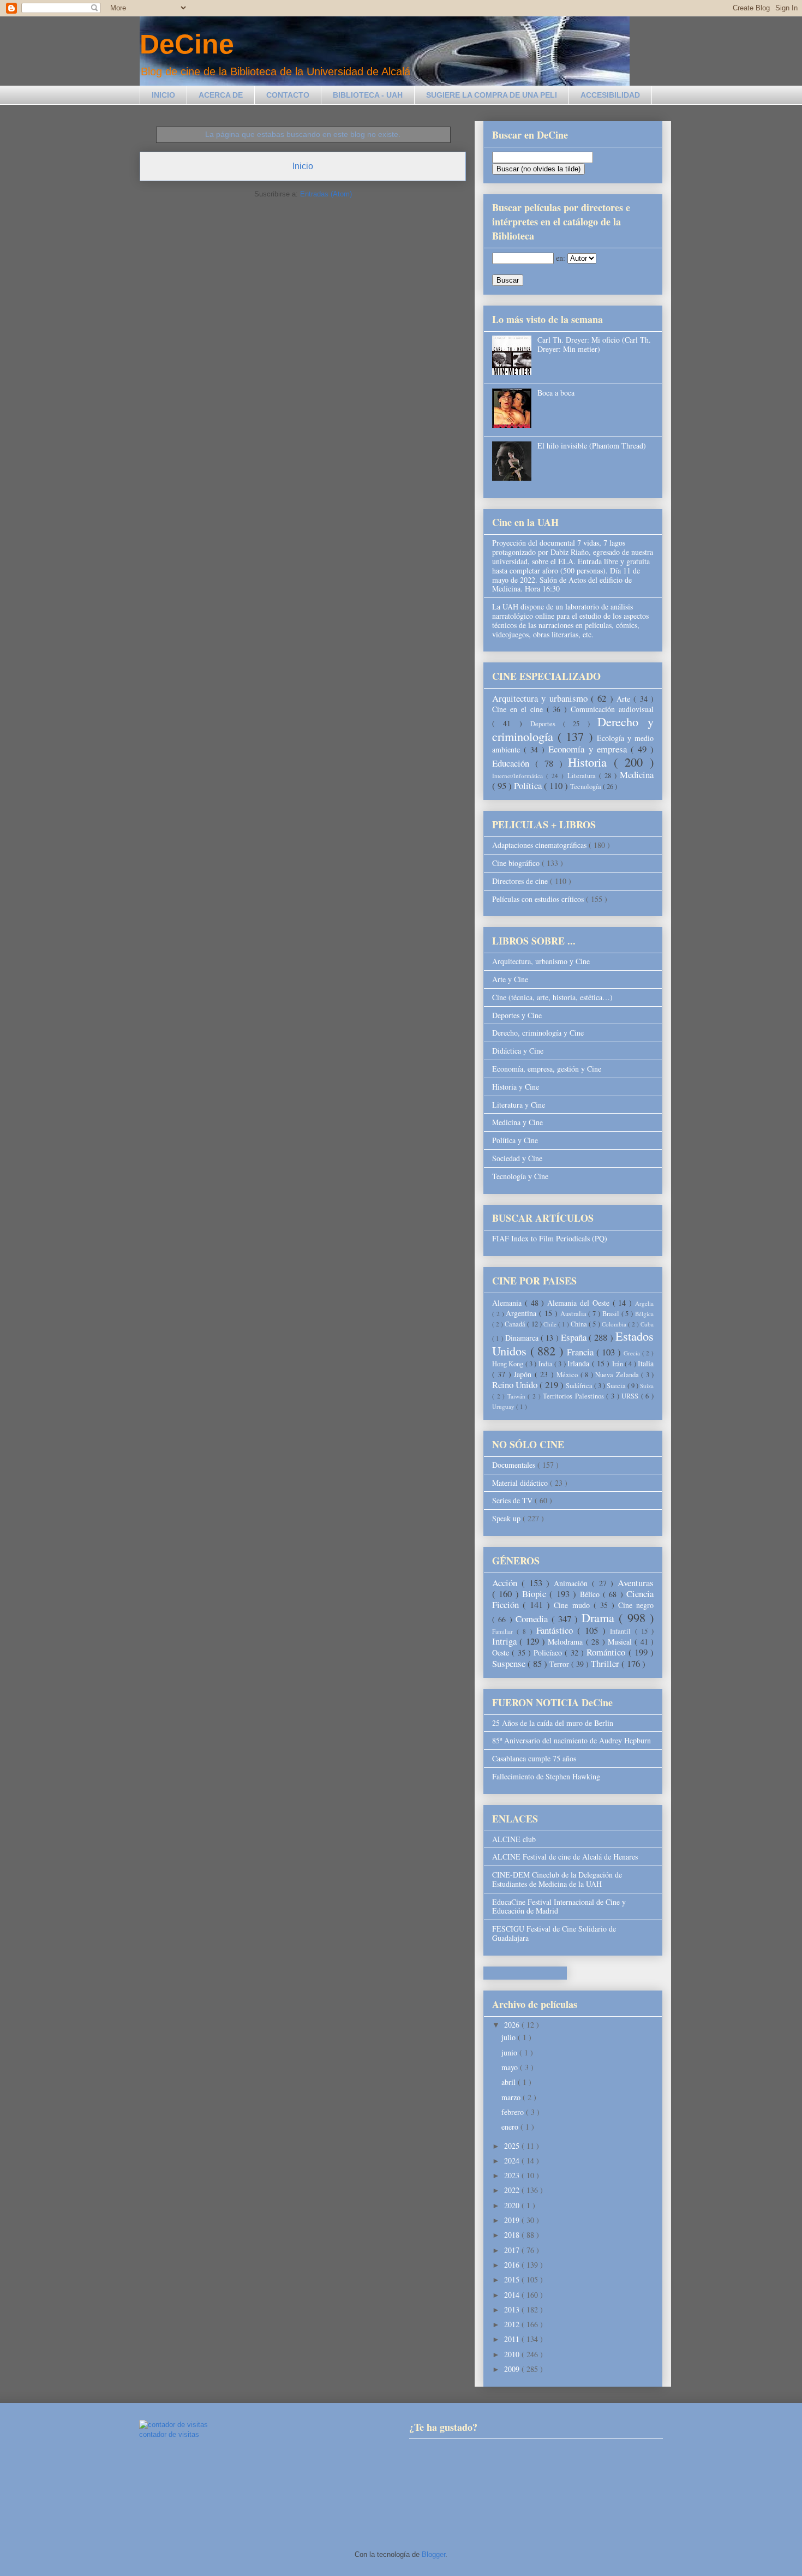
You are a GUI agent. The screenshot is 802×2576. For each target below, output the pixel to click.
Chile (551, 1324)
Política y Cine (515, 1140)
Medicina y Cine (517, 1122)
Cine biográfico (517, 863)
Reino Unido (516, 1385)
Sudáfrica (580, 1386)
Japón (524, 1374)
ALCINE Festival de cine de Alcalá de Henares (565, 1857)
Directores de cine (521, 881)
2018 (513, 2235)
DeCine (187, 44)
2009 (513, 2369)
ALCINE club (514, 1839)
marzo (512, 2097)
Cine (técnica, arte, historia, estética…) (552, 997)
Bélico (591, 1594)
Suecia (617, 1386)
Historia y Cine (516, 1087)
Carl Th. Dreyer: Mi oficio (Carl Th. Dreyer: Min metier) (594, 344)
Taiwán (518, 1396)
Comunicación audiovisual (612, 709)
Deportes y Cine (517, 1015)
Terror (560, 1664)
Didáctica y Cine (518, 1051)
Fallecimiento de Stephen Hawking (546, 1776)
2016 (513, 2265)
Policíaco (549, 1652)
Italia (646, 1363)
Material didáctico (521, 1483)
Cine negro (636, 1605)
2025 (513, 2146)
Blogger (433, 2554)
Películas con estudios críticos (539, 899)
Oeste (502, 1652)
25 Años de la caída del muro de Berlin (553, 1723)
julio (510, 2037)
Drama (600, 1617)
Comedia (533, 1619)
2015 (513, 2279)
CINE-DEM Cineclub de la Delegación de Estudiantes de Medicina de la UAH (557, 1879)
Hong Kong (509, 1364)
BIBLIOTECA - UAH (368, 95)
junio (510, 2052)
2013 (513, 2309)
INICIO (163, 95)
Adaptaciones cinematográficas (540, 845)
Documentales (515, 1465)
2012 (513, 2324)
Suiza (647, 1386)
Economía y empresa (589, 749)
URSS (631, 1396)
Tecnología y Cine (520, 1176)
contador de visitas (169, 2434)
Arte (625, 699)
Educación (514, 763)
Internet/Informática (519, 776)
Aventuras (636, 1583)
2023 (513, 2175)
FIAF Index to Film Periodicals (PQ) (550, 1238)
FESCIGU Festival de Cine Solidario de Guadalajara (554, 1933)
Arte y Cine (510, 979)
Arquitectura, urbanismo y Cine (541, 961)
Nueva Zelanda (618, 1375)
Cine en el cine (519, 709)
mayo (511, 2067)
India (546, 1364)
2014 (513, 2295)
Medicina (637, 775)
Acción (507, 1583)
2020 (513, 2205)
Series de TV (513, 1500)
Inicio (303, 166)
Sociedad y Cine (517, 1158)
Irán (618, 1364)
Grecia (633, 1353)
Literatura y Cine (519, 1105)
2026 (513, 2025)
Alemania (508, 1303)
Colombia (615, 1324)
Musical (621, 1642)
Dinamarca (523, 1338)
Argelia (644, 1303)
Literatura (583, 776)
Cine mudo (573, 1605)
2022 (513, 2190)
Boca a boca (556, 393)
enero (511, 2127)
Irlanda (579, 1363)
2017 (513, 2250)
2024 (513, 2160)
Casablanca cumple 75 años (534, 1758)
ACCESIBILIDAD (610, 95)
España (575, 1337)
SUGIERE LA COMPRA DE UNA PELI (492, 95)
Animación (573, 1583)
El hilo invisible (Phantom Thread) (592, 446)
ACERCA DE (221, 95)
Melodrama (567, 1642)
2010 (513, 2354)
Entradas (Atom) (326, 194)
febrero (514, 2112)
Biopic (536, 1594)
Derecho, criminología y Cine (538, 1033)
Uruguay (504, 1406)
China (580, 1324)
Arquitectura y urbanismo (541, 698)
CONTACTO (288, 95)
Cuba (647, 1324)
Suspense (510, 1663)
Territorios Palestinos (574, 1396)
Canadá (516, 1324)
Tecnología (586, 787)
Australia (574, 1314)
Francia (582, 1352)
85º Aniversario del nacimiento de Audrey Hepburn (571, 1740)
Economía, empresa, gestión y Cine (547, 1069)
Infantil (622, 1631)
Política (529, 785)
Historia (591, 762)
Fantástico (557, 1630)
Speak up (507, 1518)
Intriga (506, 1641)
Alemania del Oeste (580, 1303)
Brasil (612, 1314)
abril (510, 2082)
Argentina (522, 1313)
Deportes (547, 724)
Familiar (504, 1631)
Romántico (607, 1652)
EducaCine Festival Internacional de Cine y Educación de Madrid (559, 1906)
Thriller (606, 1663)
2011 (513, 2339)
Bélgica (644, 1314)
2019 (513, 2220)
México (568, 1375)
